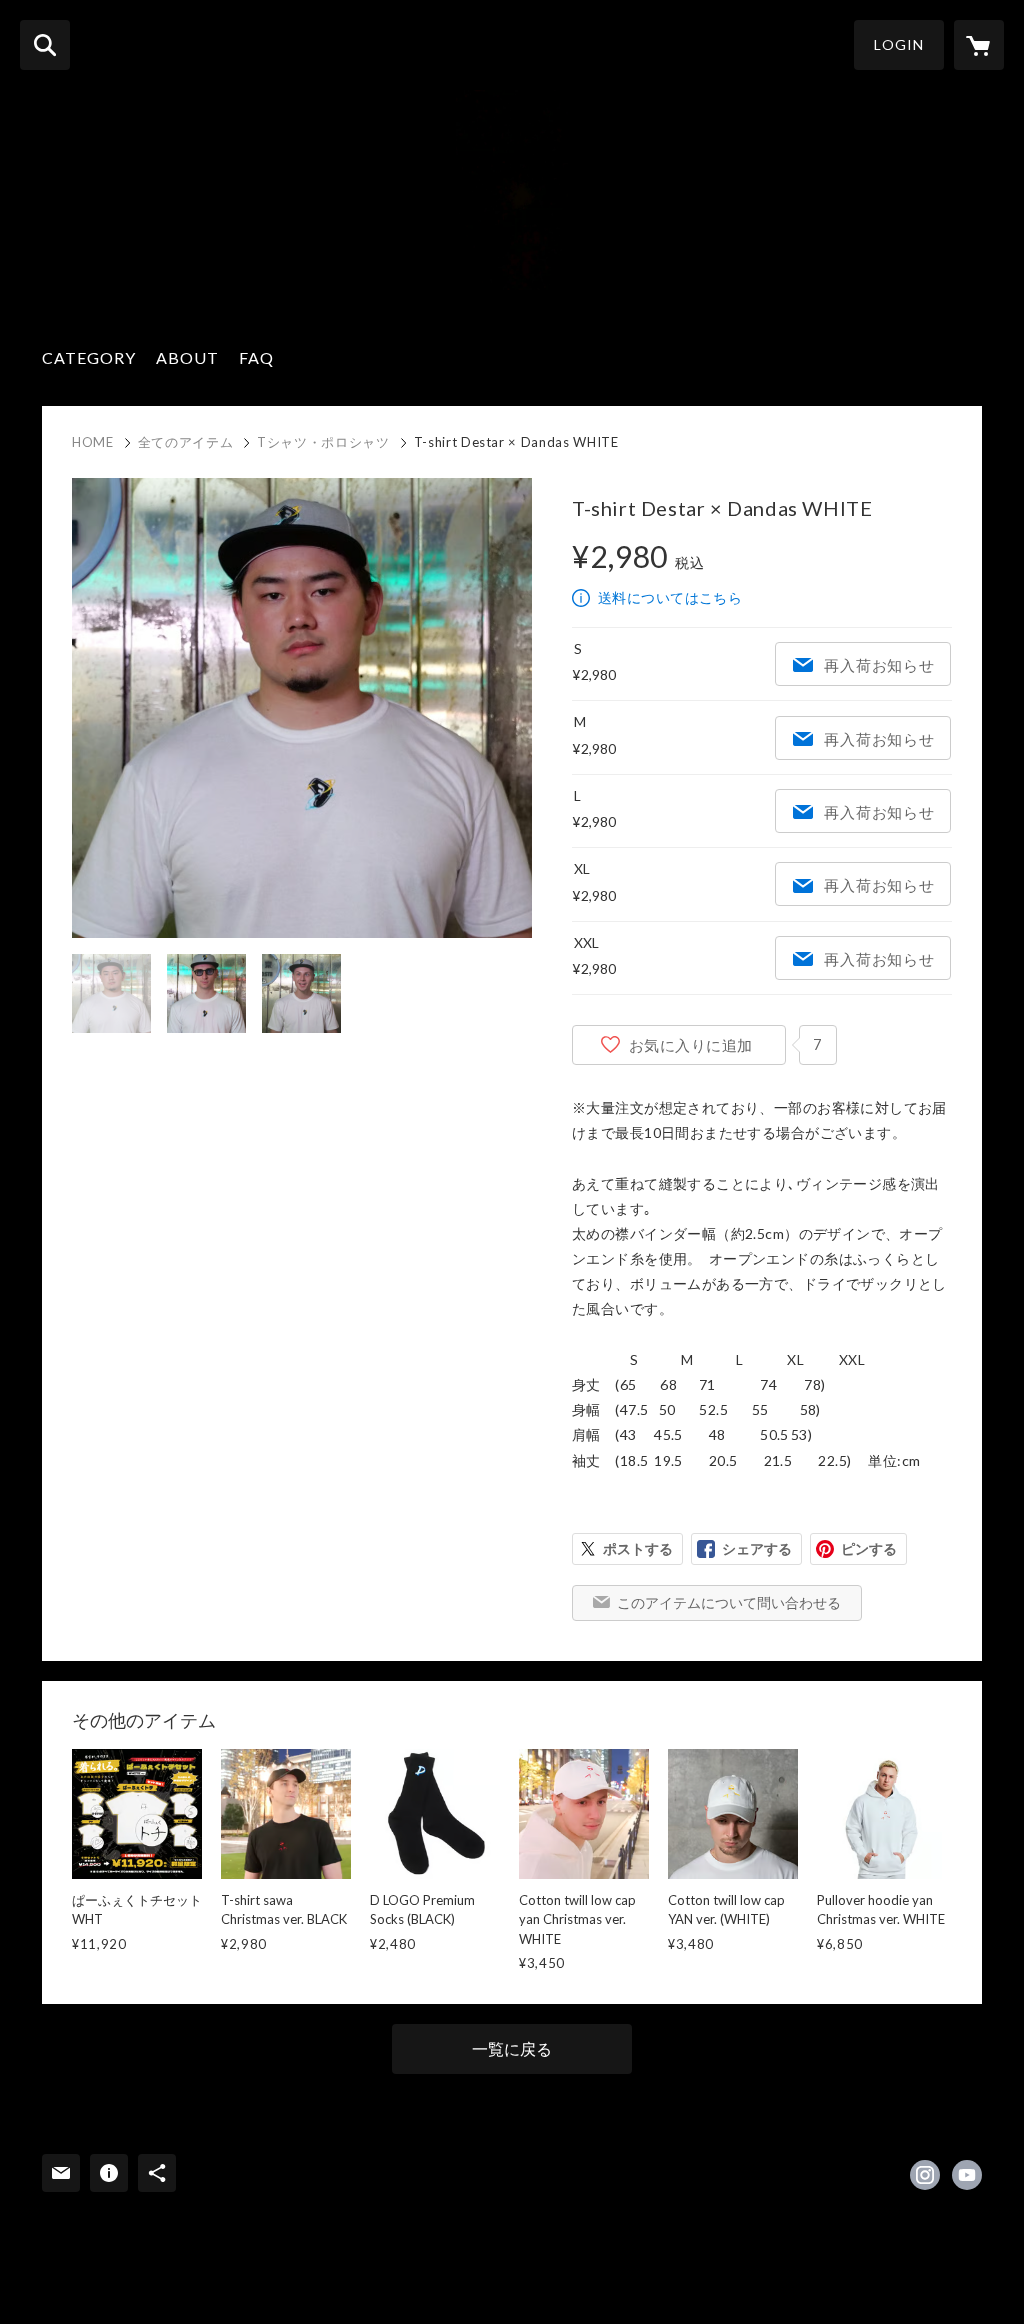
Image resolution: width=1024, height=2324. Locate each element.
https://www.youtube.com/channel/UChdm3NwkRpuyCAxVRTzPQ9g (967, 2175)
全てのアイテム (186, 442)
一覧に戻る (512, 2048)
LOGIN (899, 44)
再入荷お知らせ (879, 665)
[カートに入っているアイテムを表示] (979, 45)
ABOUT (187, 357)
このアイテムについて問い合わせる (729, 1602)
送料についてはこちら (670, 597)
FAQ (256, 357)
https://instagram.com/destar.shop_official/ (925, 2175)
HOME (93, 442)
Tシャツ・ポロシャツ (323, 442)
